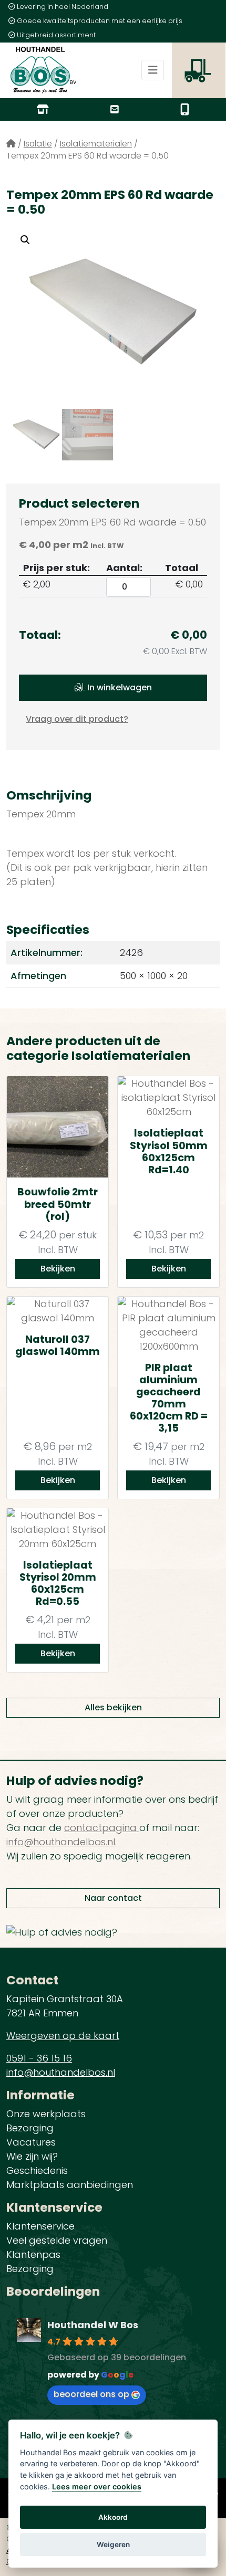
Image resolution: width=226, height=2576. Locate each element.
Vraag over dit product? (77, 719)
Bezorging (30, 2128)
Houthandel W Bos (93, 2325)
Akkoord (113, 2517)
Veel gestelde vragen (57, 2240)
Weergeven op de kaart (63, 2036)
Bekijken (58, 1269)
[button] (25, 240)
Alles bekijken (113, 1707)
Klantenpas (33, 2254)
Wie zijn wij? (32, 2156)
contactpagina (102, 1828)
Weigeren (113, 2545)
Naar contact (113, 1898)
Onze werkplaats (46, 2114)
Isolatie (38, 144)
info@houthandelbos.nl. (61, 1842)
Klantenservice (40, 2226)
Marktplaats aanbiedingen (70, 2185)
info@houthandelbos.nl (61, 2072)
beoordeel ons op (91, 2394)
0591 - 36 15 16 (39, 2058)
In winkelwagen (119, 687)
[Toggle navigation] (153, 70)
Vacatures (31, 2142)
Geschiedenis (37, 2170)
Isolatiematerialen (96, 144)
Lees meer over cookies (97, 2486)
